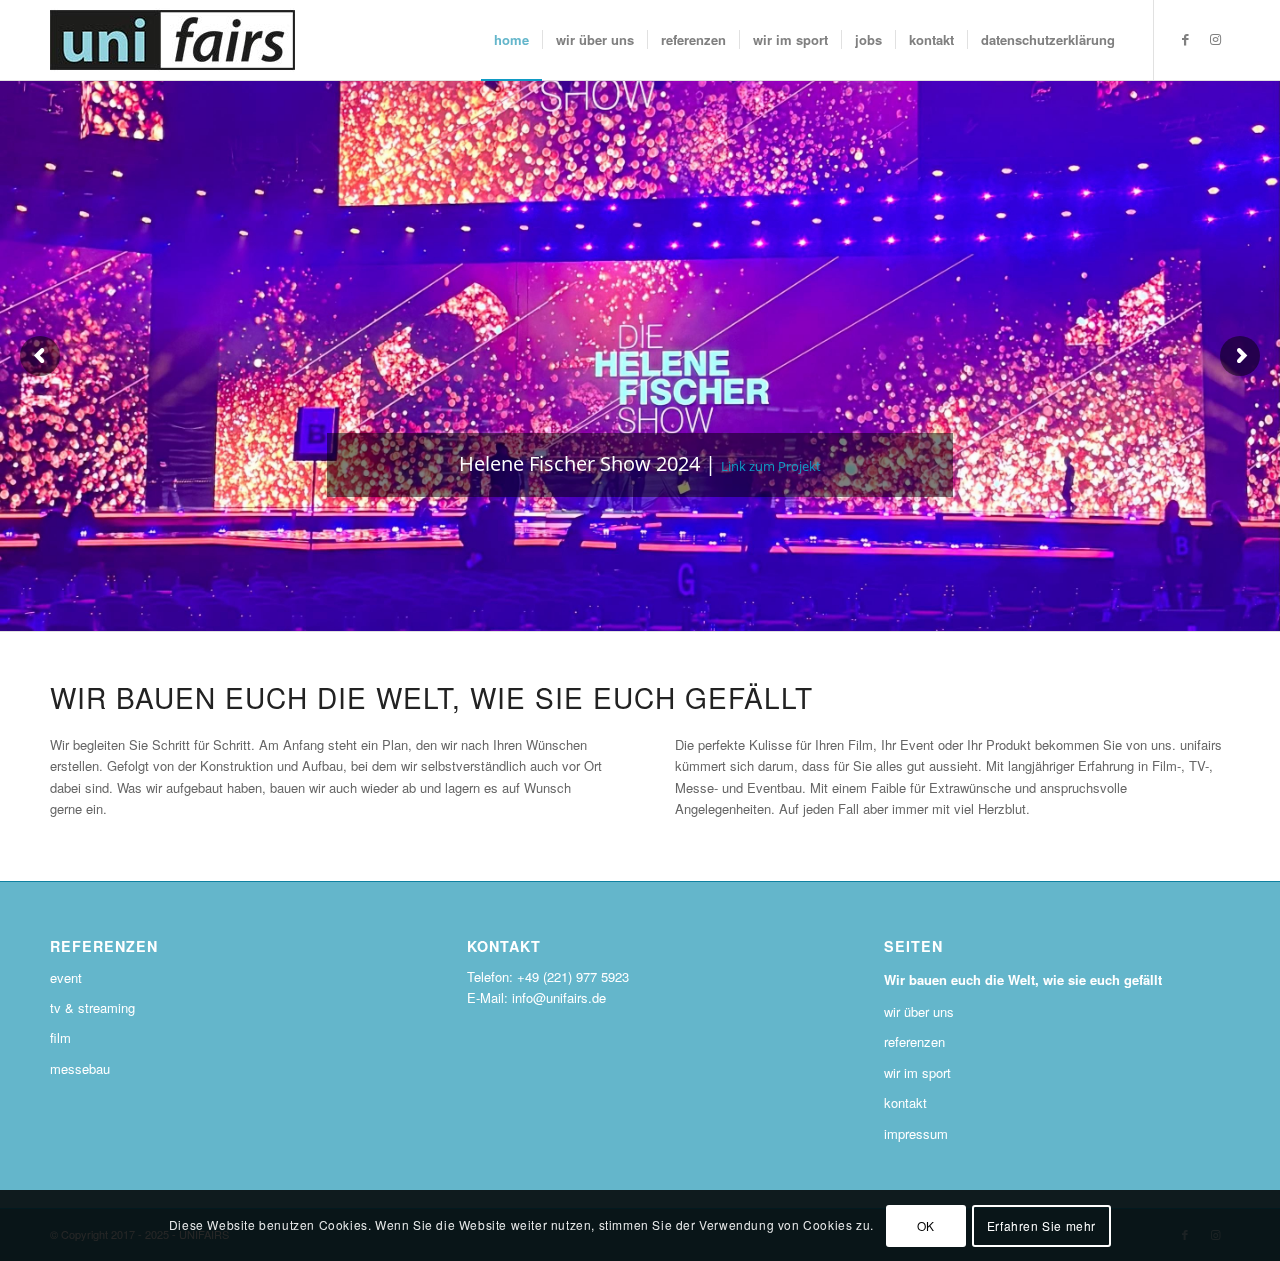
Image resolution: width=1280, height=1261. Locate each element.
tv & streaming (92, 1007)
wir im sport (917, 1072)
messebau (80, 1068)
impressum (916, 1133)
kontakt (905, 1102)
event (66, 977)
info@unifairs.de (559, 997)
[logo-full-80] (172, 40)
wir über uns (919, 1011)
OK (926, 1225)
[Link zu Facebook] (1185, 39)
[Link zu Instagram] (1215, 39)
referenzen (914, 1041)
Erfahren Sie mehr (1041, 1225)
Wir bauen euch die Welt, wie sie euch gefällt (1023, 979)
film (60, 1037)
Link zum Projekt (771, 466)
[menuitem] (511, 40)
